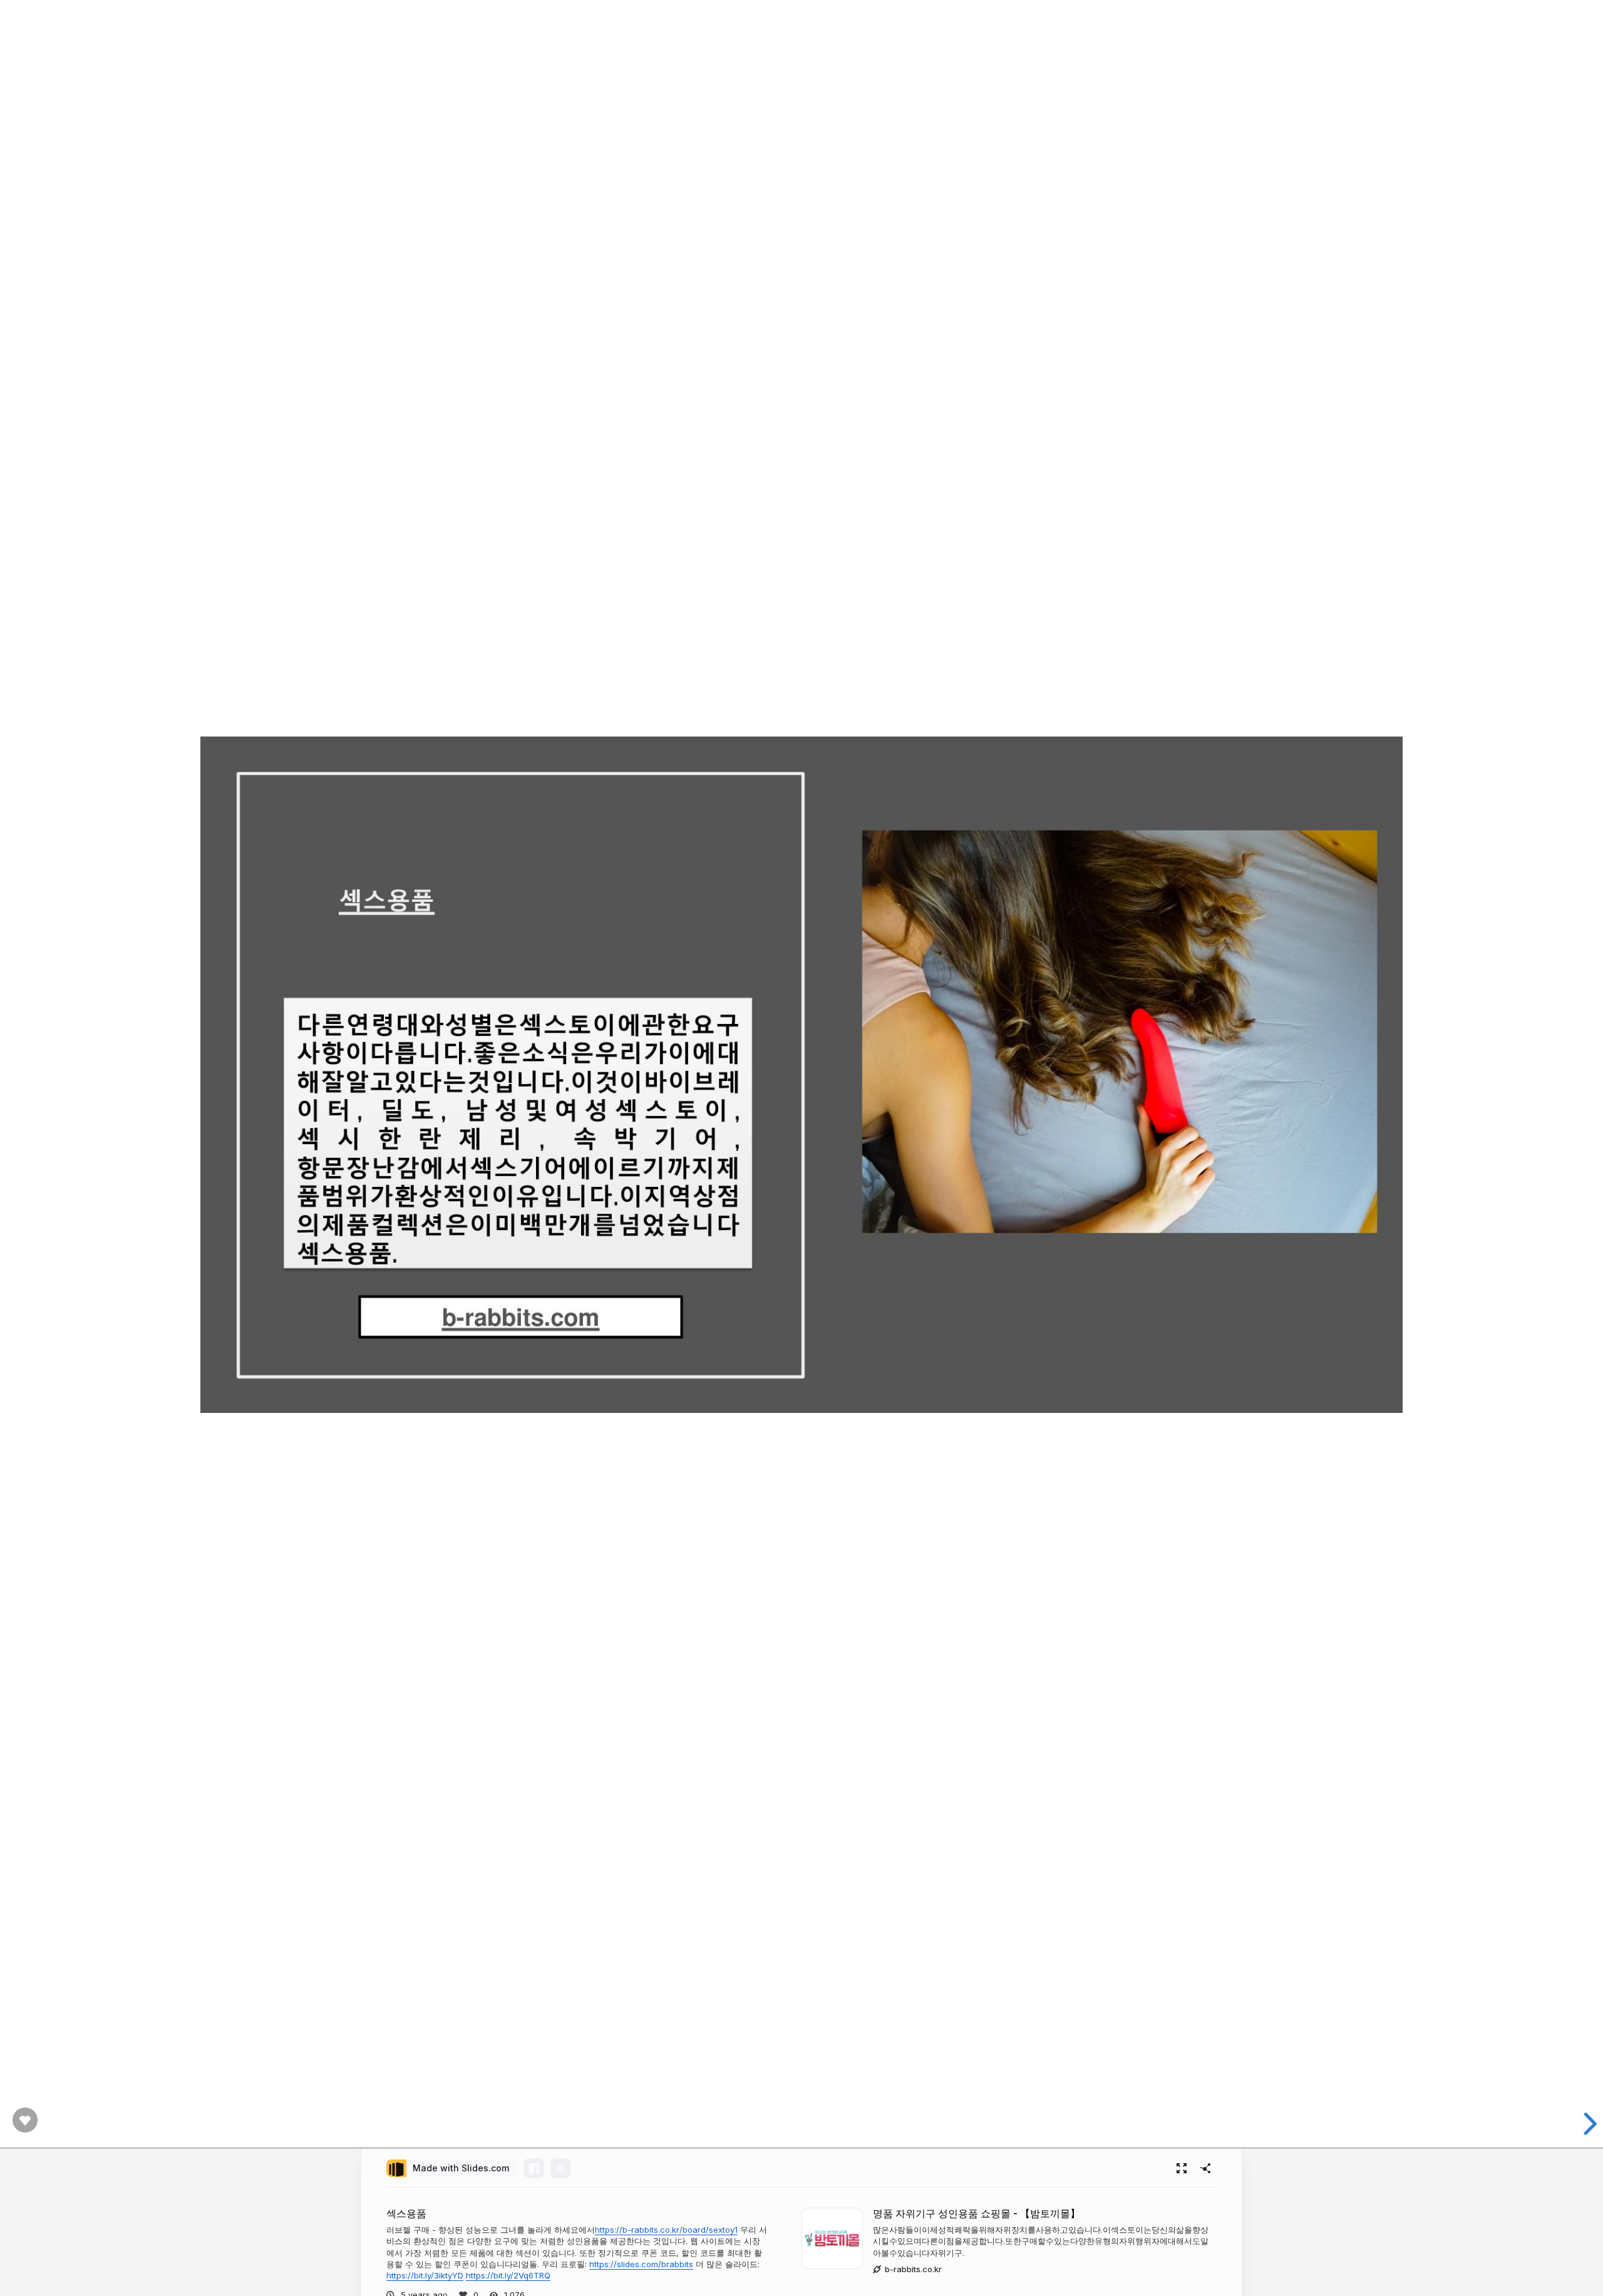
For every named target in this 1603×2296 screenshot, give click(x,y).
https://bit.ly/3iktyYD (425, 2275)
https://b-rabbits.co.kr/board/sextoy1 (666, 2230)
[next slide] (1584, 2124)
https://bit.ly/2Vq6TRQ (508, 2275)
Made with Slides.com (461, 2168)
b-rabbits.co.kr (913, 2269)
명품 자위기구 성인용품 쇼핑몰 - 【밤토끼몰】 (977, 2214)
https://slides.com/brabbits (641, 2264)
